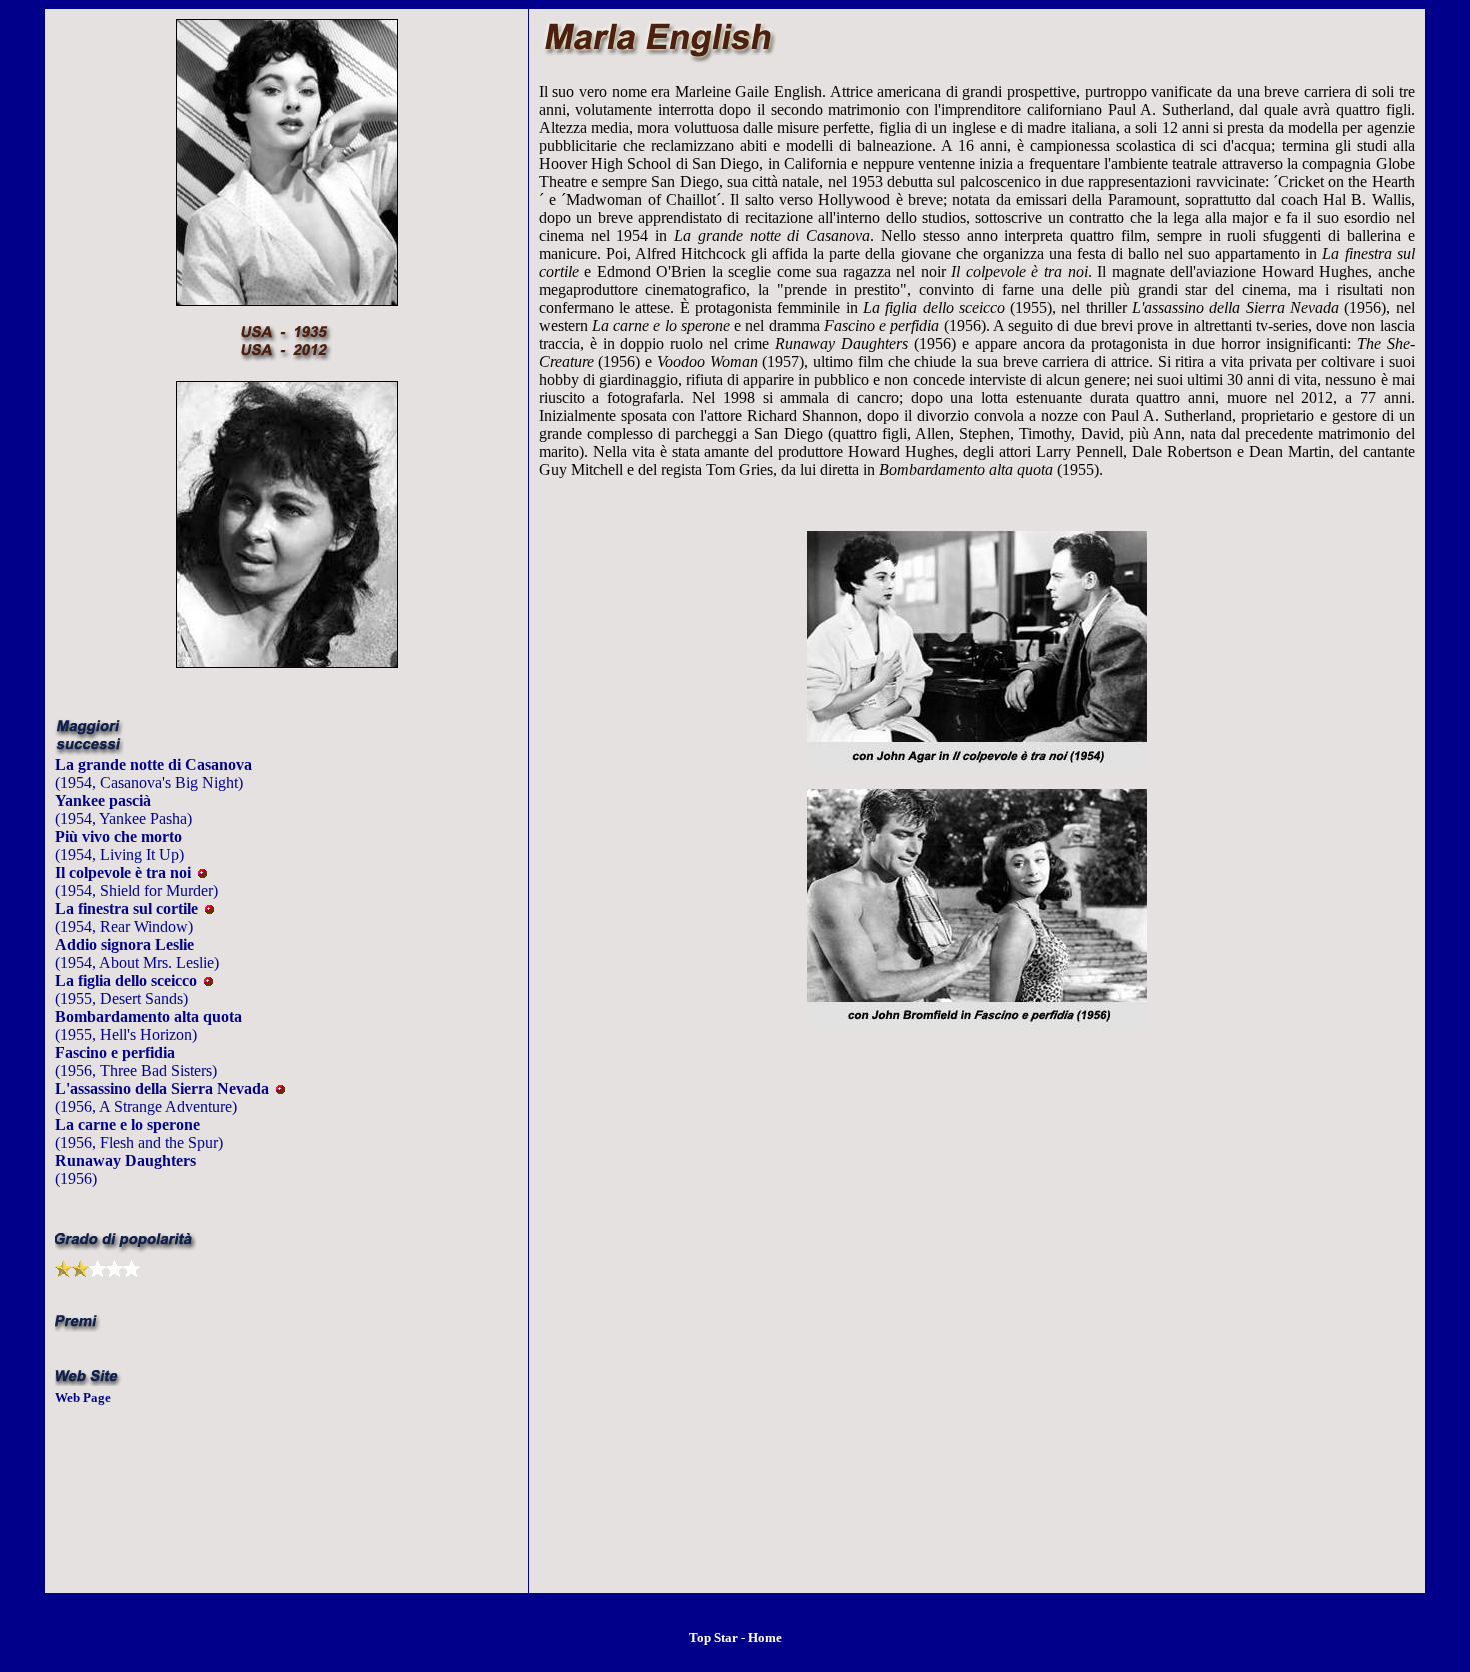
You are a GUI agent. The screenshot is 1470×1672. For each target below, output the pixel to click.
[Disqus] (977, 1333)
